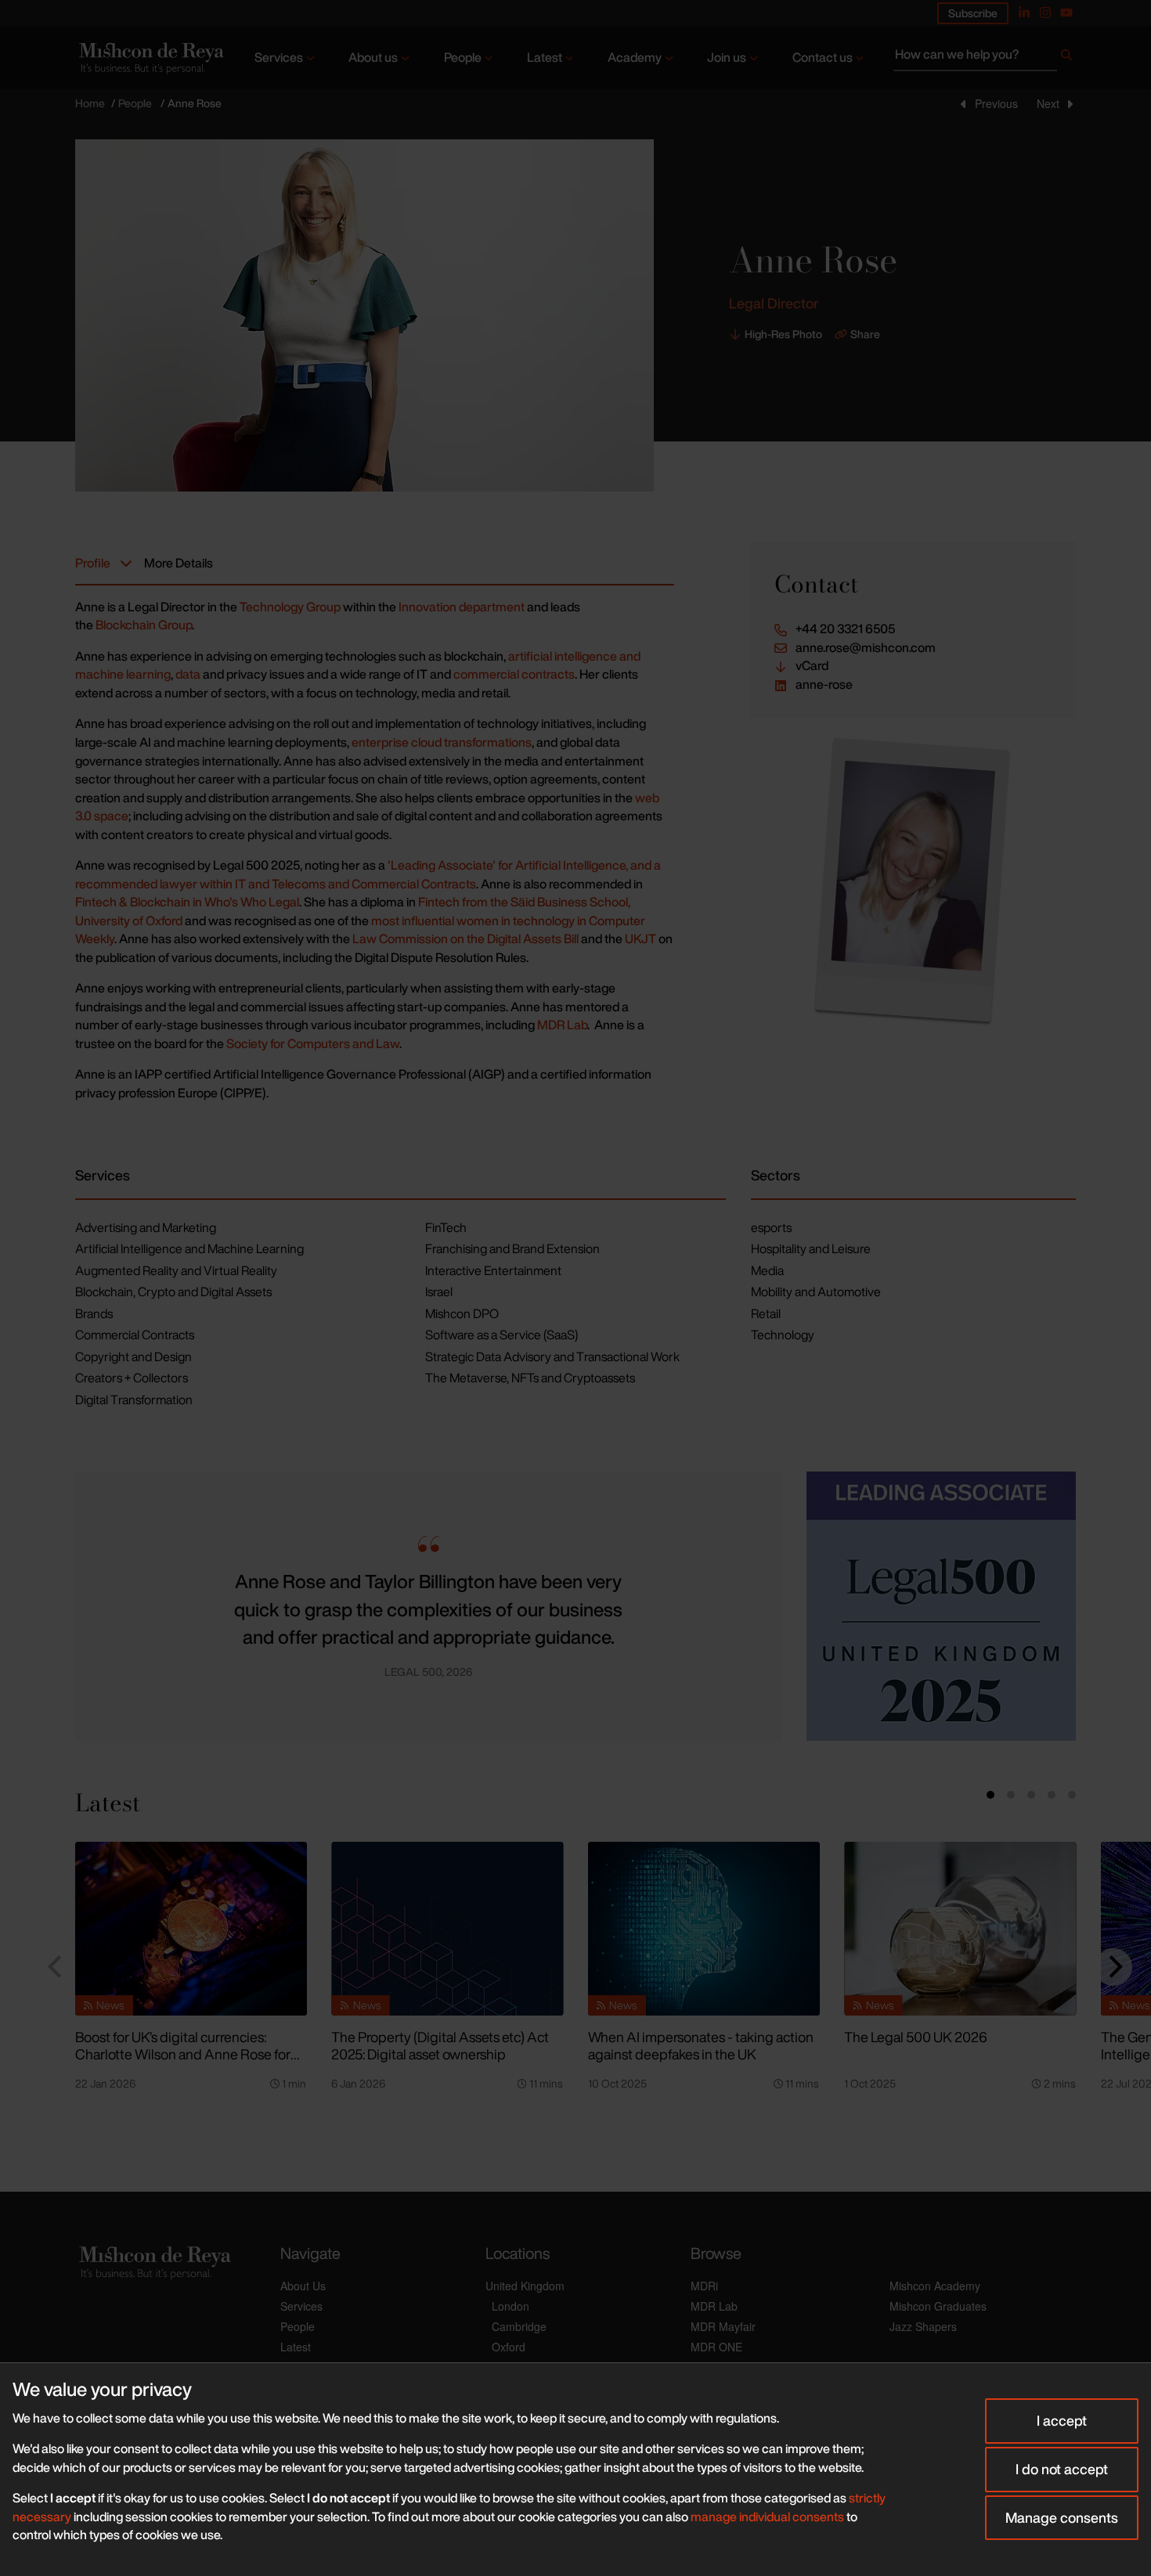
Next (1048, 103)
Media (767, 1270)
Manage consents (1062, 2517)
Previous (996, 103)
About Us (303, 2286)
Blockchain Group (144, 625)
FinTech (446, 1227)
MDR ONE (716, 2347)
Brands (94, 1313)
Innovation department (462, 607)
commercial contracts (514, 674)
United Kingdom (525, 2286)
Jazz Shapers (923, 2326)
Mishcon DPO (462, 1313)
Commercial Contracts (135, 1335)
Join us (727, 57)
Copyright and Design (134, 1356)
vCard (812, 666)
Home (90, 103)
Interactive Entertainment (493, 1270)
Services (279, 57)
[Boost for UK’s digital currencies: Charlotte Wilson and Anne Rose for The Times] (191, 1929)
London (511, 2306)
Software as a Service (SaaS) (502, 1335)
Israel (439, 1292)
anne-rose (824, 685)
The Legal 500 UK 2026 (916, 2037)
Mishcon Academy (935, 2286)
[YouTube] (1066, 13)
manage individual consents (767, 2517)
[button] (100, 1606)
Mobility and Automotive (816, 1292)
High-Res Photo (783, 334)
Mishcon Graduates (938, 2306)
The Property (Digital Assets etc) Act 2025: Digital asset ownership (440, 2046)
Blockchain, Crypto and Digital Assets (173, 1292)
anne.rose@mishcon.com (866, 648)
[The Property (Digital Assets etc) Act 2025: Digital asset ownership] (447, 1929)
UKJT (640, 939)
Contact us (823, 57)
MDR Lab (562, 1025)
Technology (783, 1335)
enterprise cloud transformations (442, 742)
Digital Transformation (134, 1400)
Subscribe (973, 13)
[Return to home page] (150, 58)
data (188, 674)
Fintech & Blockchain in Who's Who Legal (187, 902)
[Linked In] (1024, 13)
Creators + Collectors (132, 1378)
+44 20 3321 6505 (845, 629)
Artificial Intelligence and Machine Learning (189, 1248)
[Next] (1113, 1967)
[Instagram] (1045, 13)
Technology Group (290, 607)
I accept (1062, 2420)
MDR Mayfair (723, 2326)
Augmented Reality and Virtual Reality (176, 1270)
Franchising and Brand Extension (512, 1248)
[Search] (1066, 58)
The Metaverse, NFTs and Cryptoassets (530, 1378)
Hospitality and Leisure (811, 1248)
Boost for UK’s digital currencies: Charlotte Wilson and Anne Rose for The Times (183, 2054)
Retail (766, 1313)
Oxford (509, 2347)
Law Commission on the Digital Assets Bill (465, 939)
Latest (545, 57)
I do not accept (1062, 2469)
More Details (179, 563)
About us (373, 57)
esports (771, 1227)
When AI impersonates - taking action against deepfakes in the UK (701, 2046)
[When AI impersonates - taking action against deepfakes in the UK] (704, 1929)
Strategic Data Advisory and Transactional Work (552, 1356)
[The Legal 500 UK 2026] (960, 1929)
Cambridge (519, 2326)
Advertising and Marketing (146, 1227)
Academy (635, 57)
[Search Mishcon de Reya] (985, 58)
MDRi (704, 2286)
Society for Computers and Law (313, 1043)
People (463, 57)
